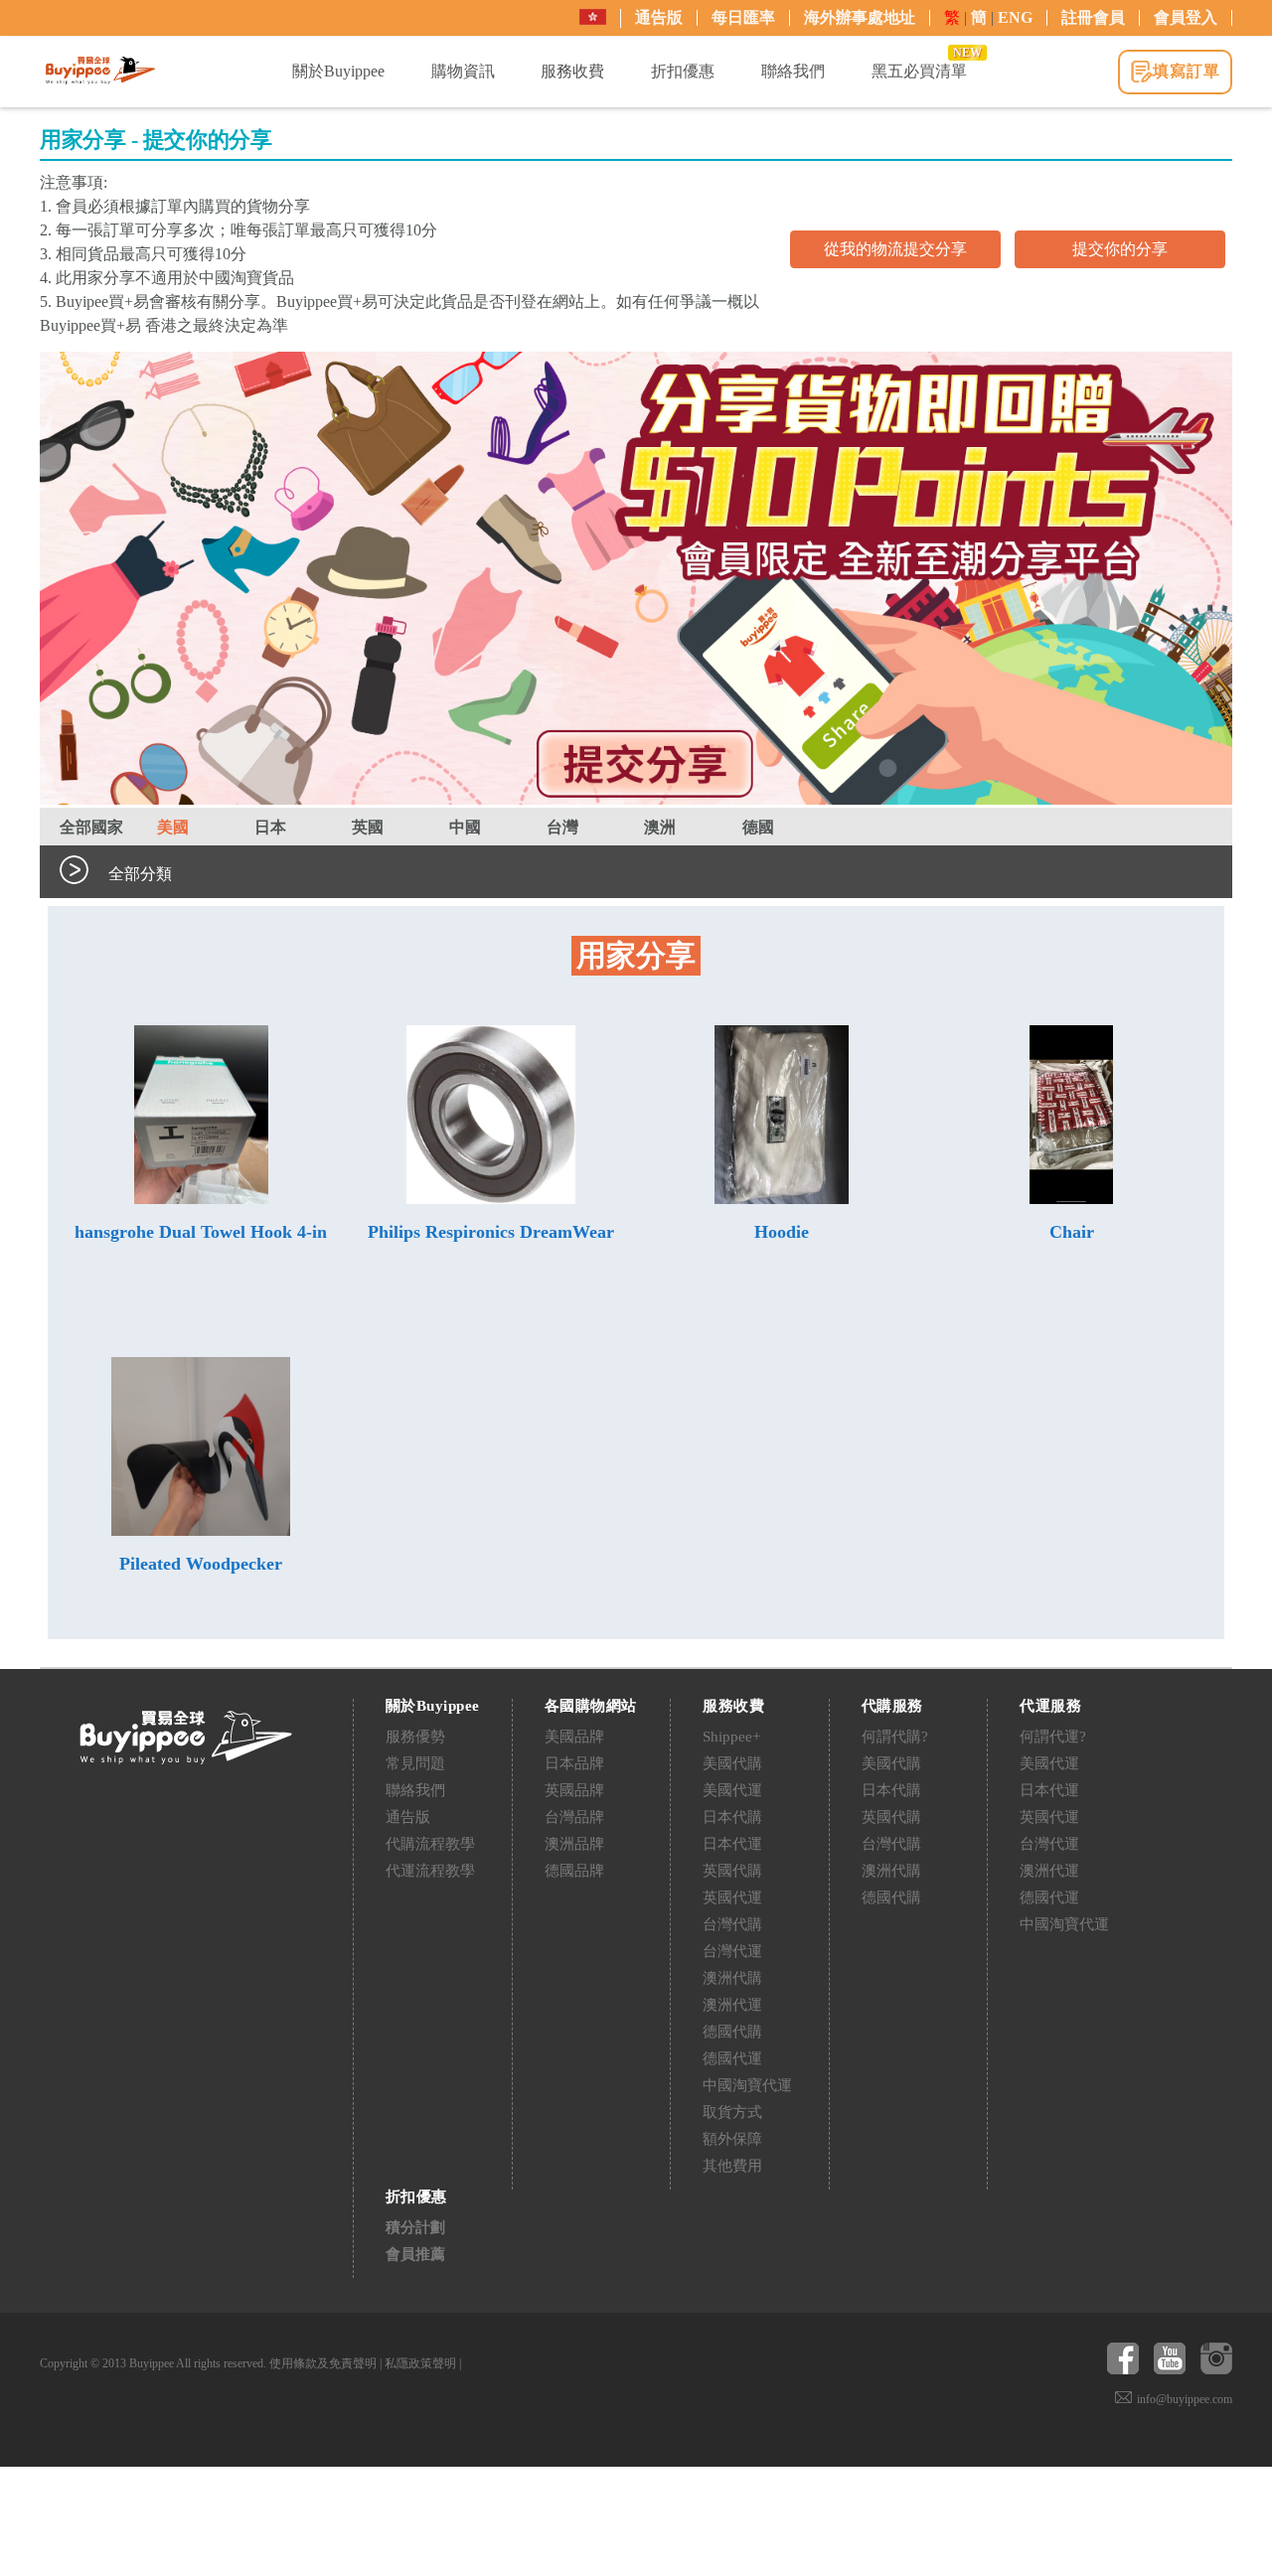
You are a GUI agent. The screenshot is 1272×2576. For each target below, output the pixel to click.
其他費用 (732, 2166)
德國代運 (732, 2058)
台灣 (562, 827)
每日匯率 (743, 17)
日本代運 (732, 1844)
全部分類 (140, 874)
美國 (173, 827)
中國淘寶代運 (747, 2085)
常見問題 (415, 1763)
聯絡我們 (415, 1790)
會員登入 (1186, 17)
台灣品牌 (574, 1817)
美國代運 (732, 1790)
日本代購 (732, 1817)
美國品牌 (574, 1737)
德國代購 (732, 2032)
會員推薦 (415, 2254)
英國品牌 (574, 1790)
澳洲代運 (732, 2005)
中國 (465, 827)
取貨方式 (732, 2112)
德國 (758, 827)
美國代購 (732, 1763)
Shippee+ (731, 1737)
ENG (1015, 17)
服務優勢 (415, 1737)
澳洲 (660, 827)
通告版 (659, 17)
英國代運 (732, 1897)
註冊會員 (1093, 17)
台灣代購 (732, 1924)
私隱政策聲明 (420, 2363)
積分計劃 (415, 2227)
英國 (368, 827)
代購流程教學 (430, 1844)
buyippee (100, 71)
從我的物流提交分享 (895, 249)
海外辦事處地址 (860, 17)
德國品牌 (574, 1871)
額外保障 (732, 2139)
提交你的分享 (1120, 249)
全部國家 (91, 827)
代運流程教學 (430, 1871)
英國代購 (732, 1871)
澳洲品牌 (574, 1844)
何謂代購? (895, 1737)
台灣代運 (732, 1951)
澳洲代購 (732, 1978)
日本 (270, 827)
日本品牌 (574, 1763)
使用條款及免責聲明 (323, 2363)
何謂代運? (1053, 1737)
